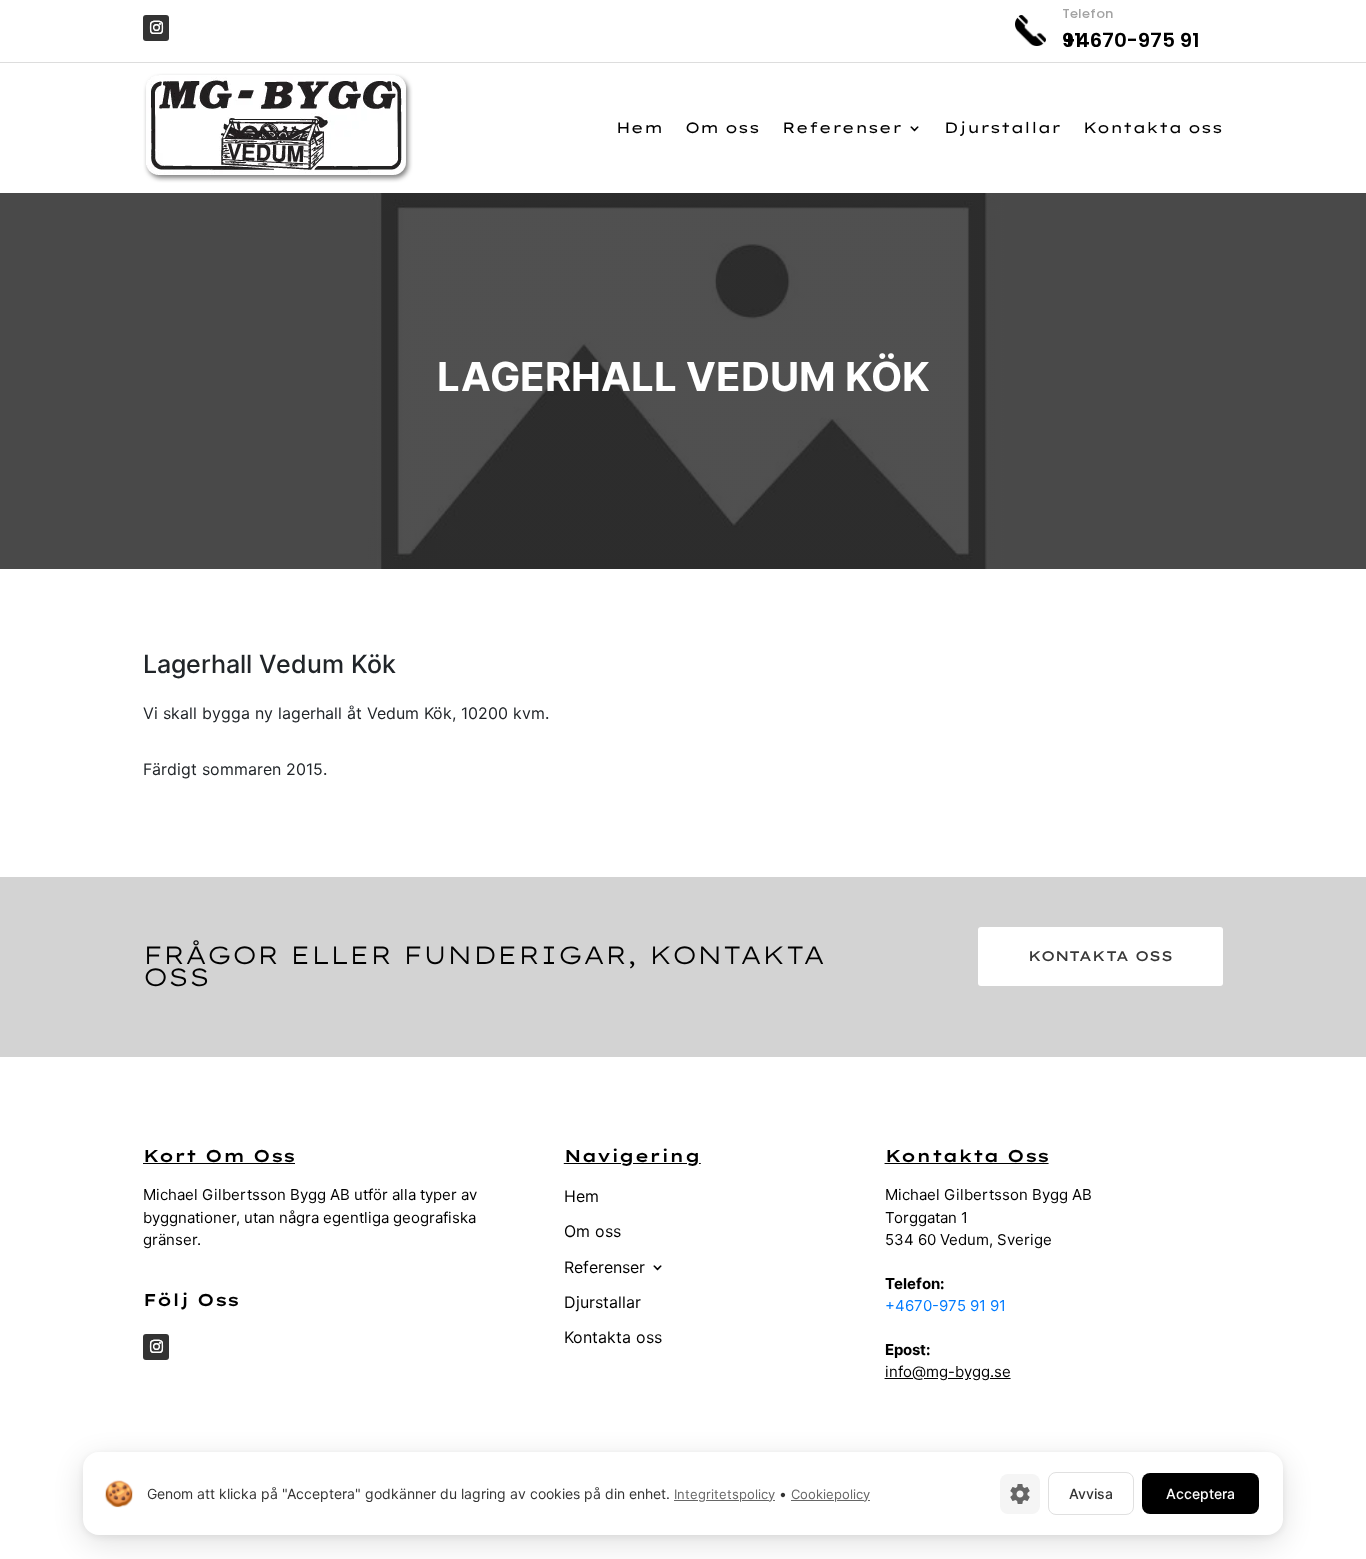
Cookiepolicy (830, 1494)
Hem (639, 127)
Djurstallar (1002, 127)
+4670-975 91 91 (945, 1305)
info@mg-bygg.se (948, 1371)
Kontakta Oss (1100, 956)
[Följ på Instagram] (156, 28)
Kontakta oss (1153, 127)
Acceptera (1200, 1493)
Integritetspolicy (724, 1494)
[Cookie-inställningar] (1020, 1494)
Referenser (842, 127)
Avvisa (1091, 1493)
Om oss (722, 127)
